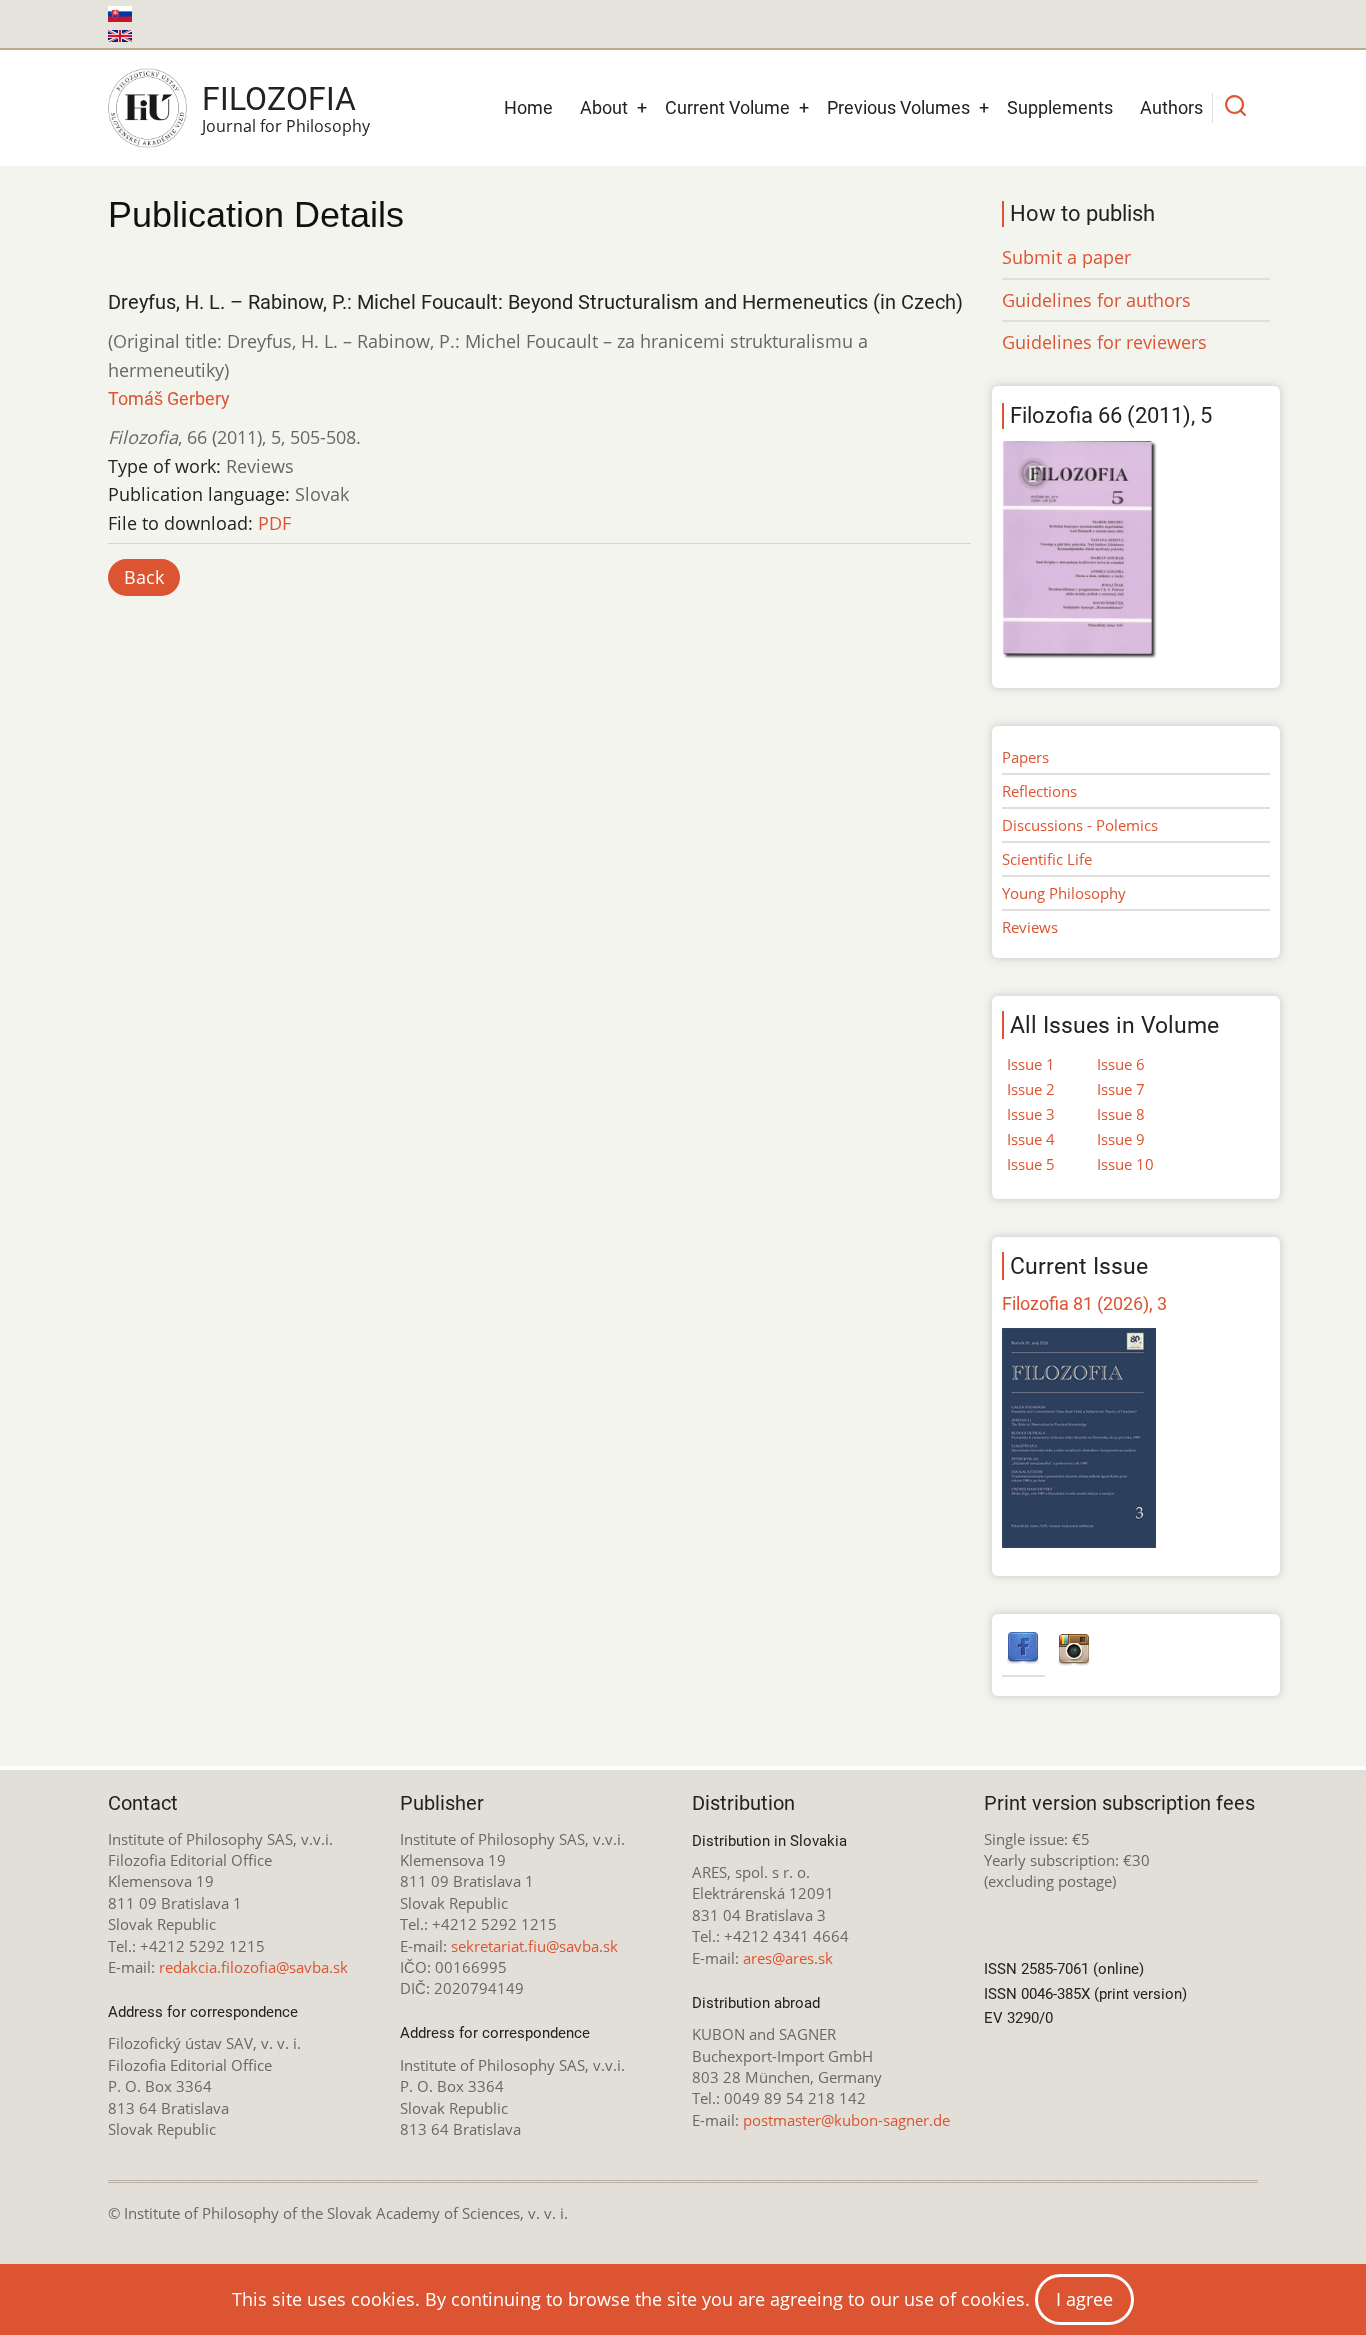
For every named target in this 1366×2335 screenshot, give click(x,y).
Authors (1171, 107)
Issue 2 (1031, 1089)
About (604, 107)
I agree (1084, 2299)
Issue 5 (1031, 1164)
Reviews (1030, 927)
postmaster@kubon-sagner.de (846, 2120)
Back (144, 577)
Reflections (1039, 791)
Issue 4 (1031, 1139)
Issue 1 (1031, 1064)
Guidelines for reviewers (1104, 342)
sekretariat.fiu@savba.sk (534, 1946)
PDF (274, 523)
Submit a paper (1066, 257)
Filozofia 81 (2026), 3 (1084, 1303)
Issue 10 (1125, 1164)
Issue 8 (1121, 1114)
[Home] (147, 108)
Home (528, 107)
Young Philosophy (1064, 893)
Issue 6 (1121, 1064)
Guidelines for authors (1096, 300)
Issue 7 (1121, 1089)
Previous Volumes (898, 107)
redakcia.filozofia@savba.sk (253, 1967)
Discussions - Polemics (1080, 825)
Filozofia (279, 99)
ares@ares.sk (788, 1958)
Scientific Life (1047, 859)
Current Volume (727, 107)
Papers (1025, 757)
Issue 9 (1121, 1139)
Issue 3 (1031, 1114)
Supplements (1060, 107)
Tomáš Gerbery (169, 398)
